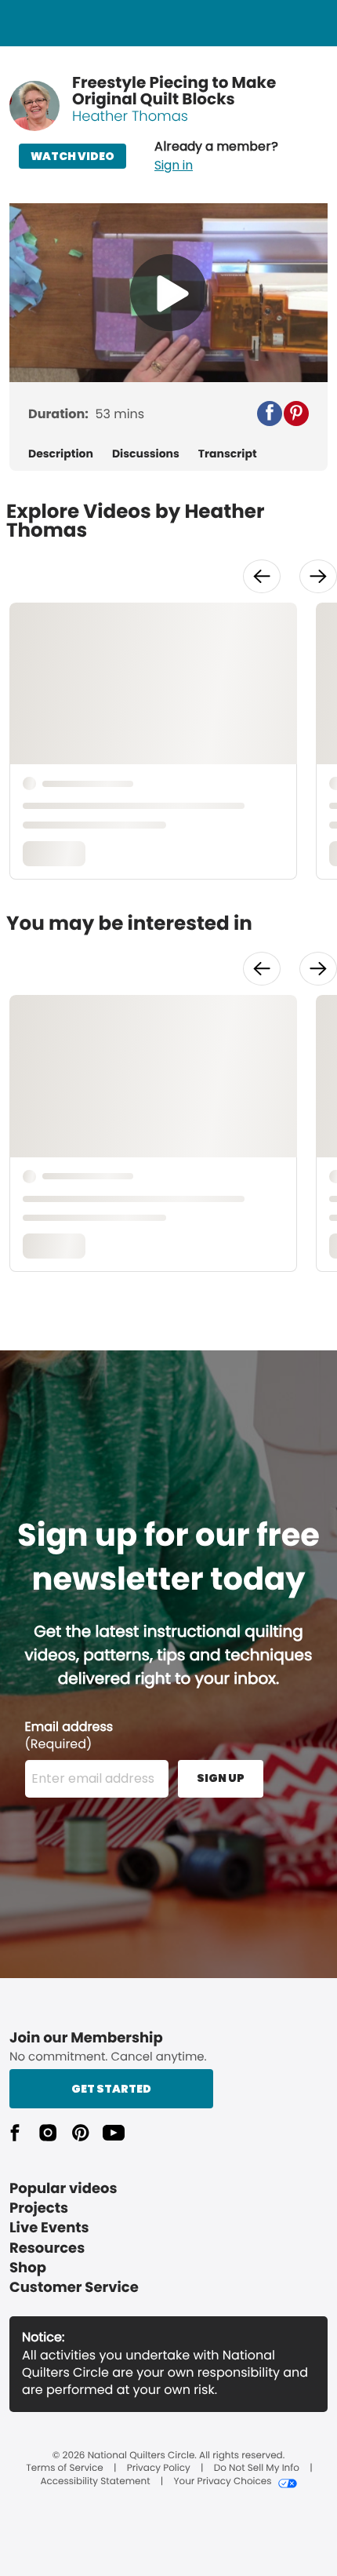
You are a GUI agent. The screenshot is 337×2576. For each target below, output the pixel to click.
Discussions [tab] (146, 454)
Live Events (49, 2228)
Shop (28, 2268)
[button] (216, 156)
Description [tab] (61, 454)
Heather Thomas (130, 117)
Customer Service (74, 2288)
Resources (47, 2248)
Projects (39, 2208)
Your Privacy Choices (222, 2482)
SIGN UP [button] (221, 1778)
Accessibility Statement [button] (95, 2482)
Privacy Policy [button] (159, 2469)
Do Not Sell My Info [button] (257, 2469)
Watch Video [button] (72, 156)
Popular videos (63, 2189)
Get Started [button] (111, 2089)
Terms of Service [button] (64, 2469)
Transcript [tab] (228, 454)
